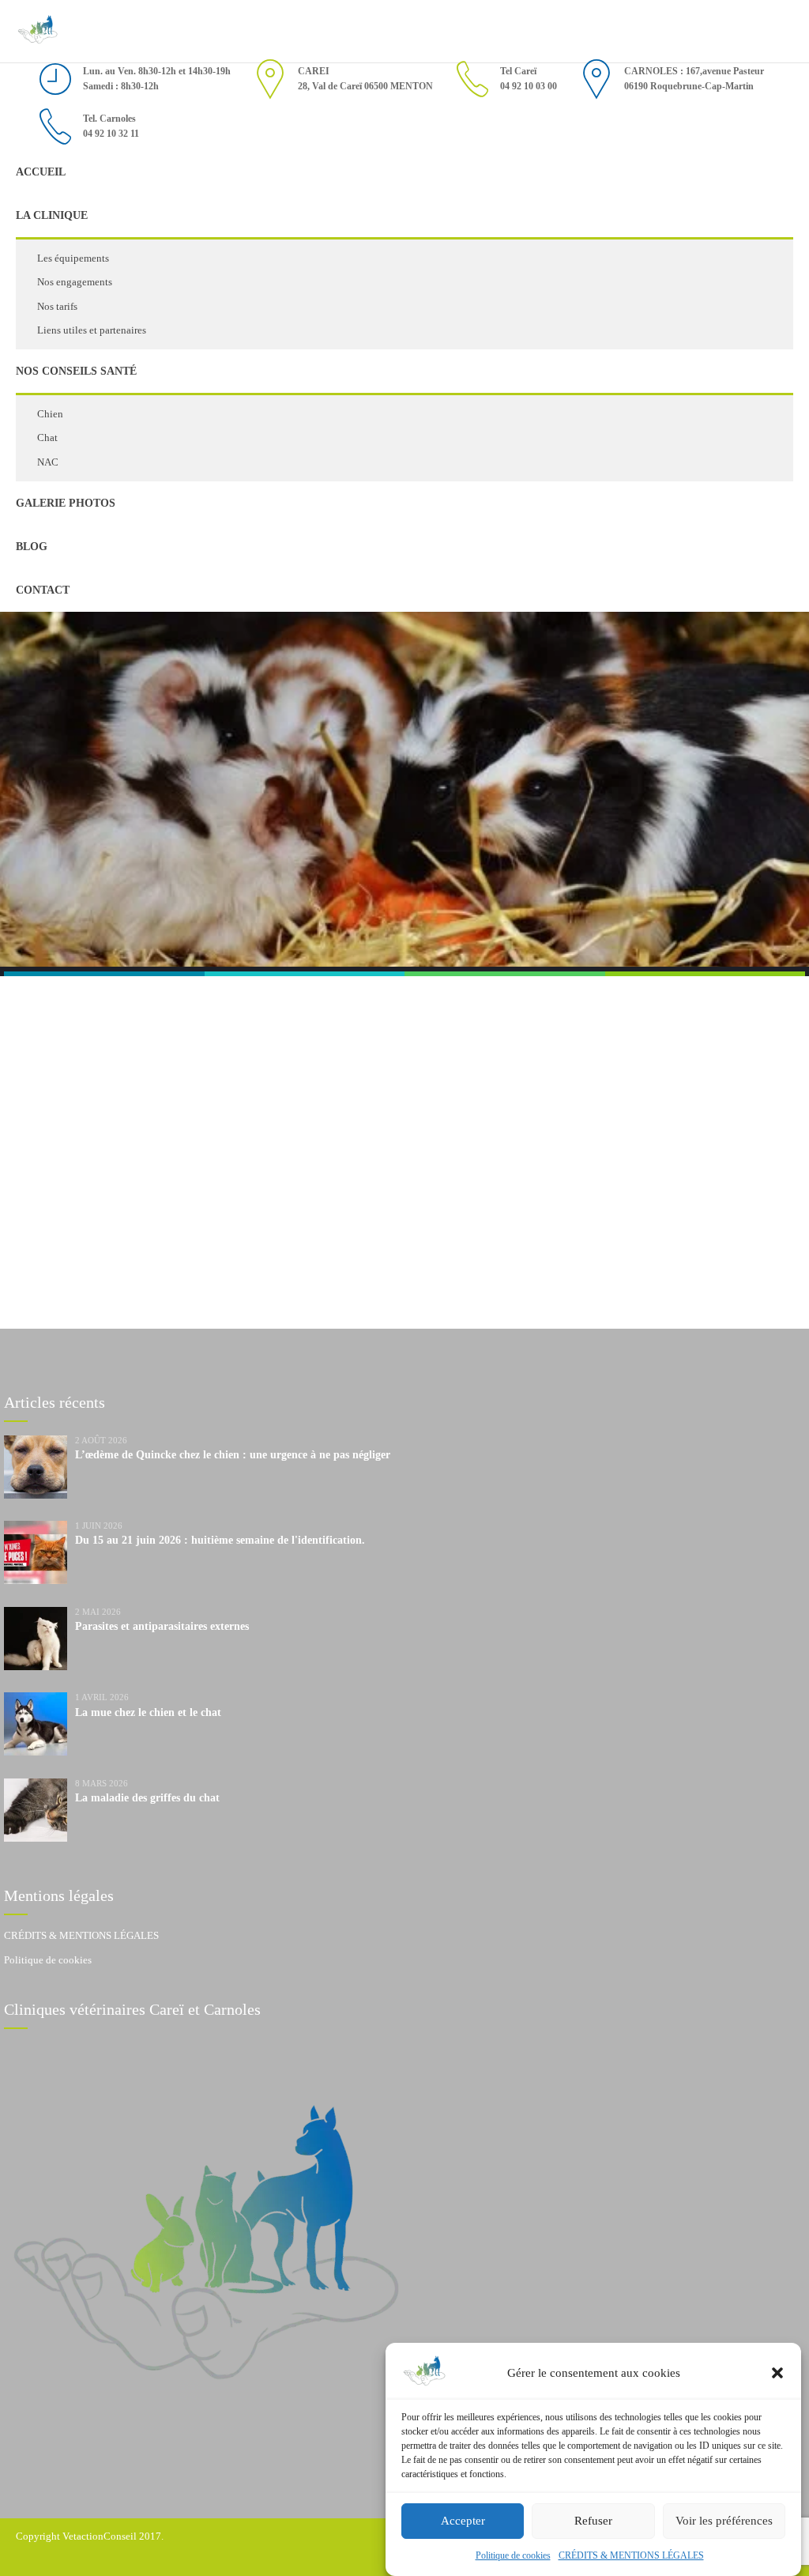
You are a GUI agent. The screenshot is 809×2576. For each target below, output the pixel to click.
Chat (47, 438)
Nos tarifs (57, 306)
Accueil (41, 172)
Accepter (463, 2521)
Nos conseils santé (76, 371)
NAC (48, 462)
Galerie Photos (66, 503)
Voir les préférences (724, 2521)
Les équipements (73, 258)
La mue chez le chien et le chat (148, 1712)
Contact (43, 590)
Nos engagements (75, 282)
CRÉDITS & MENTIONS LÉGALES (631, 2555)
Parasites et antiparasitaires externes (162, 1626)
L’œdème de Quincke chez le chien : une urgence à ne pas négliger (233, 1455)
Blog (32, 547)
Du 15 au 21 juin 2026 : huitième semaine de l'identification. (220, 1540)
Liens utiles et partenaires (92, 330)
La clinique (52, 215)
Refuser (593, 2521)
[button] (777, 2373)
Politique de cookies (513, 2555)
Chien (50, 414)
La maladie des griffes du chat (147, 1798)
